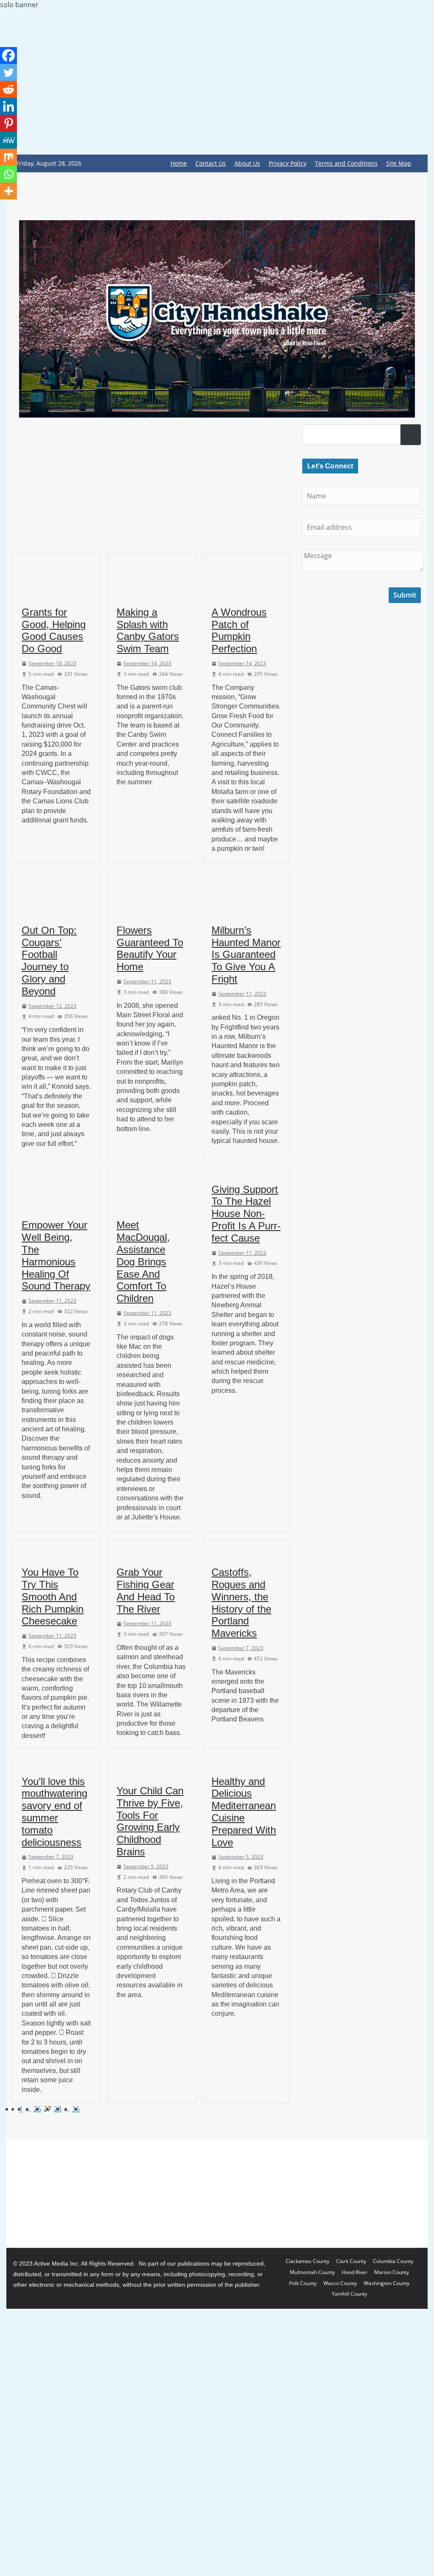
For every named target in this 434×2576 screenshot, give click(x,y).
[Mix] (8, 157)
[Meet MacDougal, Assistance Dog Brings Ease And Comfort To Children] (151, 1188)
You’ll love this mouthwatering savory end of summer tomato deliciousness (54, 1812)
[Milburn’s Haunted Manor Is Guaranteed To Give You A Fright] (246, 893)
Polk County (303, 2283)
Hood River (355, 2272)
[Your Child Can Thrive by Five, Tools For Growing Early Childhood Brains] (151, 1767)
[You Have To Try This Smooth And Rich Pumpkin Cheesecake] (56, 1548)
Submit (405, 595)
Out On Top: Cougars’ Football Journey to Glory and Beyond (49, 961)
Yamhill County (349, 2294)
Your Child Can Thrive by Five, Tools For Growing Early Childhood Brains (150, 1821)
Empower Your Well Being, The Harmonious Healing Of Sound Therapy (56, 1255)
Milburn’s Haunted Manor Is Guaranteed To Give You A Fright (246, 955)
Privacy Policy (288, 163)
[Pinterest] (8, 123)
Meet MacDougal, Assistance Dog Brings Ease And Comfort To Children (143, 1262)
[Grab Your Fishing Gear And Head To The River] (151, 1548)
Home (179, 163)
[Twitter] (8, 72)
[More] (8, 191)
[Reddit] (8, 89)
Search (411, 434)
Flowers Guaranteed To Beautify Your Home (150, 948)
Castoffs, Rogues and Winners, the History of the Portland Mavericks (241, 1603)
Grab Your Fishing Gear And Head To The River (146, 1590)
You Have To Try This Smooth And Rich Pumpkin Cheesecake (53, 1597)
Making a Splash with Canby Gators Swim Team (148, 630)
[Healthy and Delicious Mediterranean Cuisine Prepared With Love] (246, 1762)
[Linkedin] (8, 106)
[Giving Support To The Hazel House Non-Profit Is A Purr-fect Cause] (246, 1170)
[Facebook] (8, 55)
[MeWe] (8, 140)
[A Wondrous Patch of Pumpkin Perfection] (246, 575)
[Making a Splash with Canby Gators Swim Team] (151, 575)
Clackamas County (307, 2261)
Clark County (351, 2261)
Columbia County (393, 2261)
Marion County (392, 2272)
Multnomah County (312, 2272)
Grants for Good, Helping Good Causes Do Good (54, 630)
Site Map (399, 163)
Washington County (387, 2283)
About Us (247, 163)
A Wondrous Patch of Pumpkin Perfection (239, 630)
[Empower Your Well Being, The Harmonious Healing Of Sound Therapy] (56, 1188)
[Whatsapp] (8, 174)
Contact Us (211, 163)
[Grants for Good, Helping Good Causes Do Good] (56, 575)
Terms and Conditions (346, 163)
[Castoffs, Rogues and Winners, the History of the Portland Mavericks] (246, 1548)
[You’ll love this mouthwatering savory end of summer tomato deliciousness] (56, 1762)
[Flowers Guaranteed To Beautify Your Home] (151, 893)
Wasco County (340, 2283)
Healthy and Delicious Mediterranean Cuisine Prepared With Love (244, 1812)
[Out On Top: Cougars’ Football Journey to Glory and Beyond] (56, 893)
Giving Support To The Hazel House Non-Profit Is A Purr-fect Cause (246, 1214)
